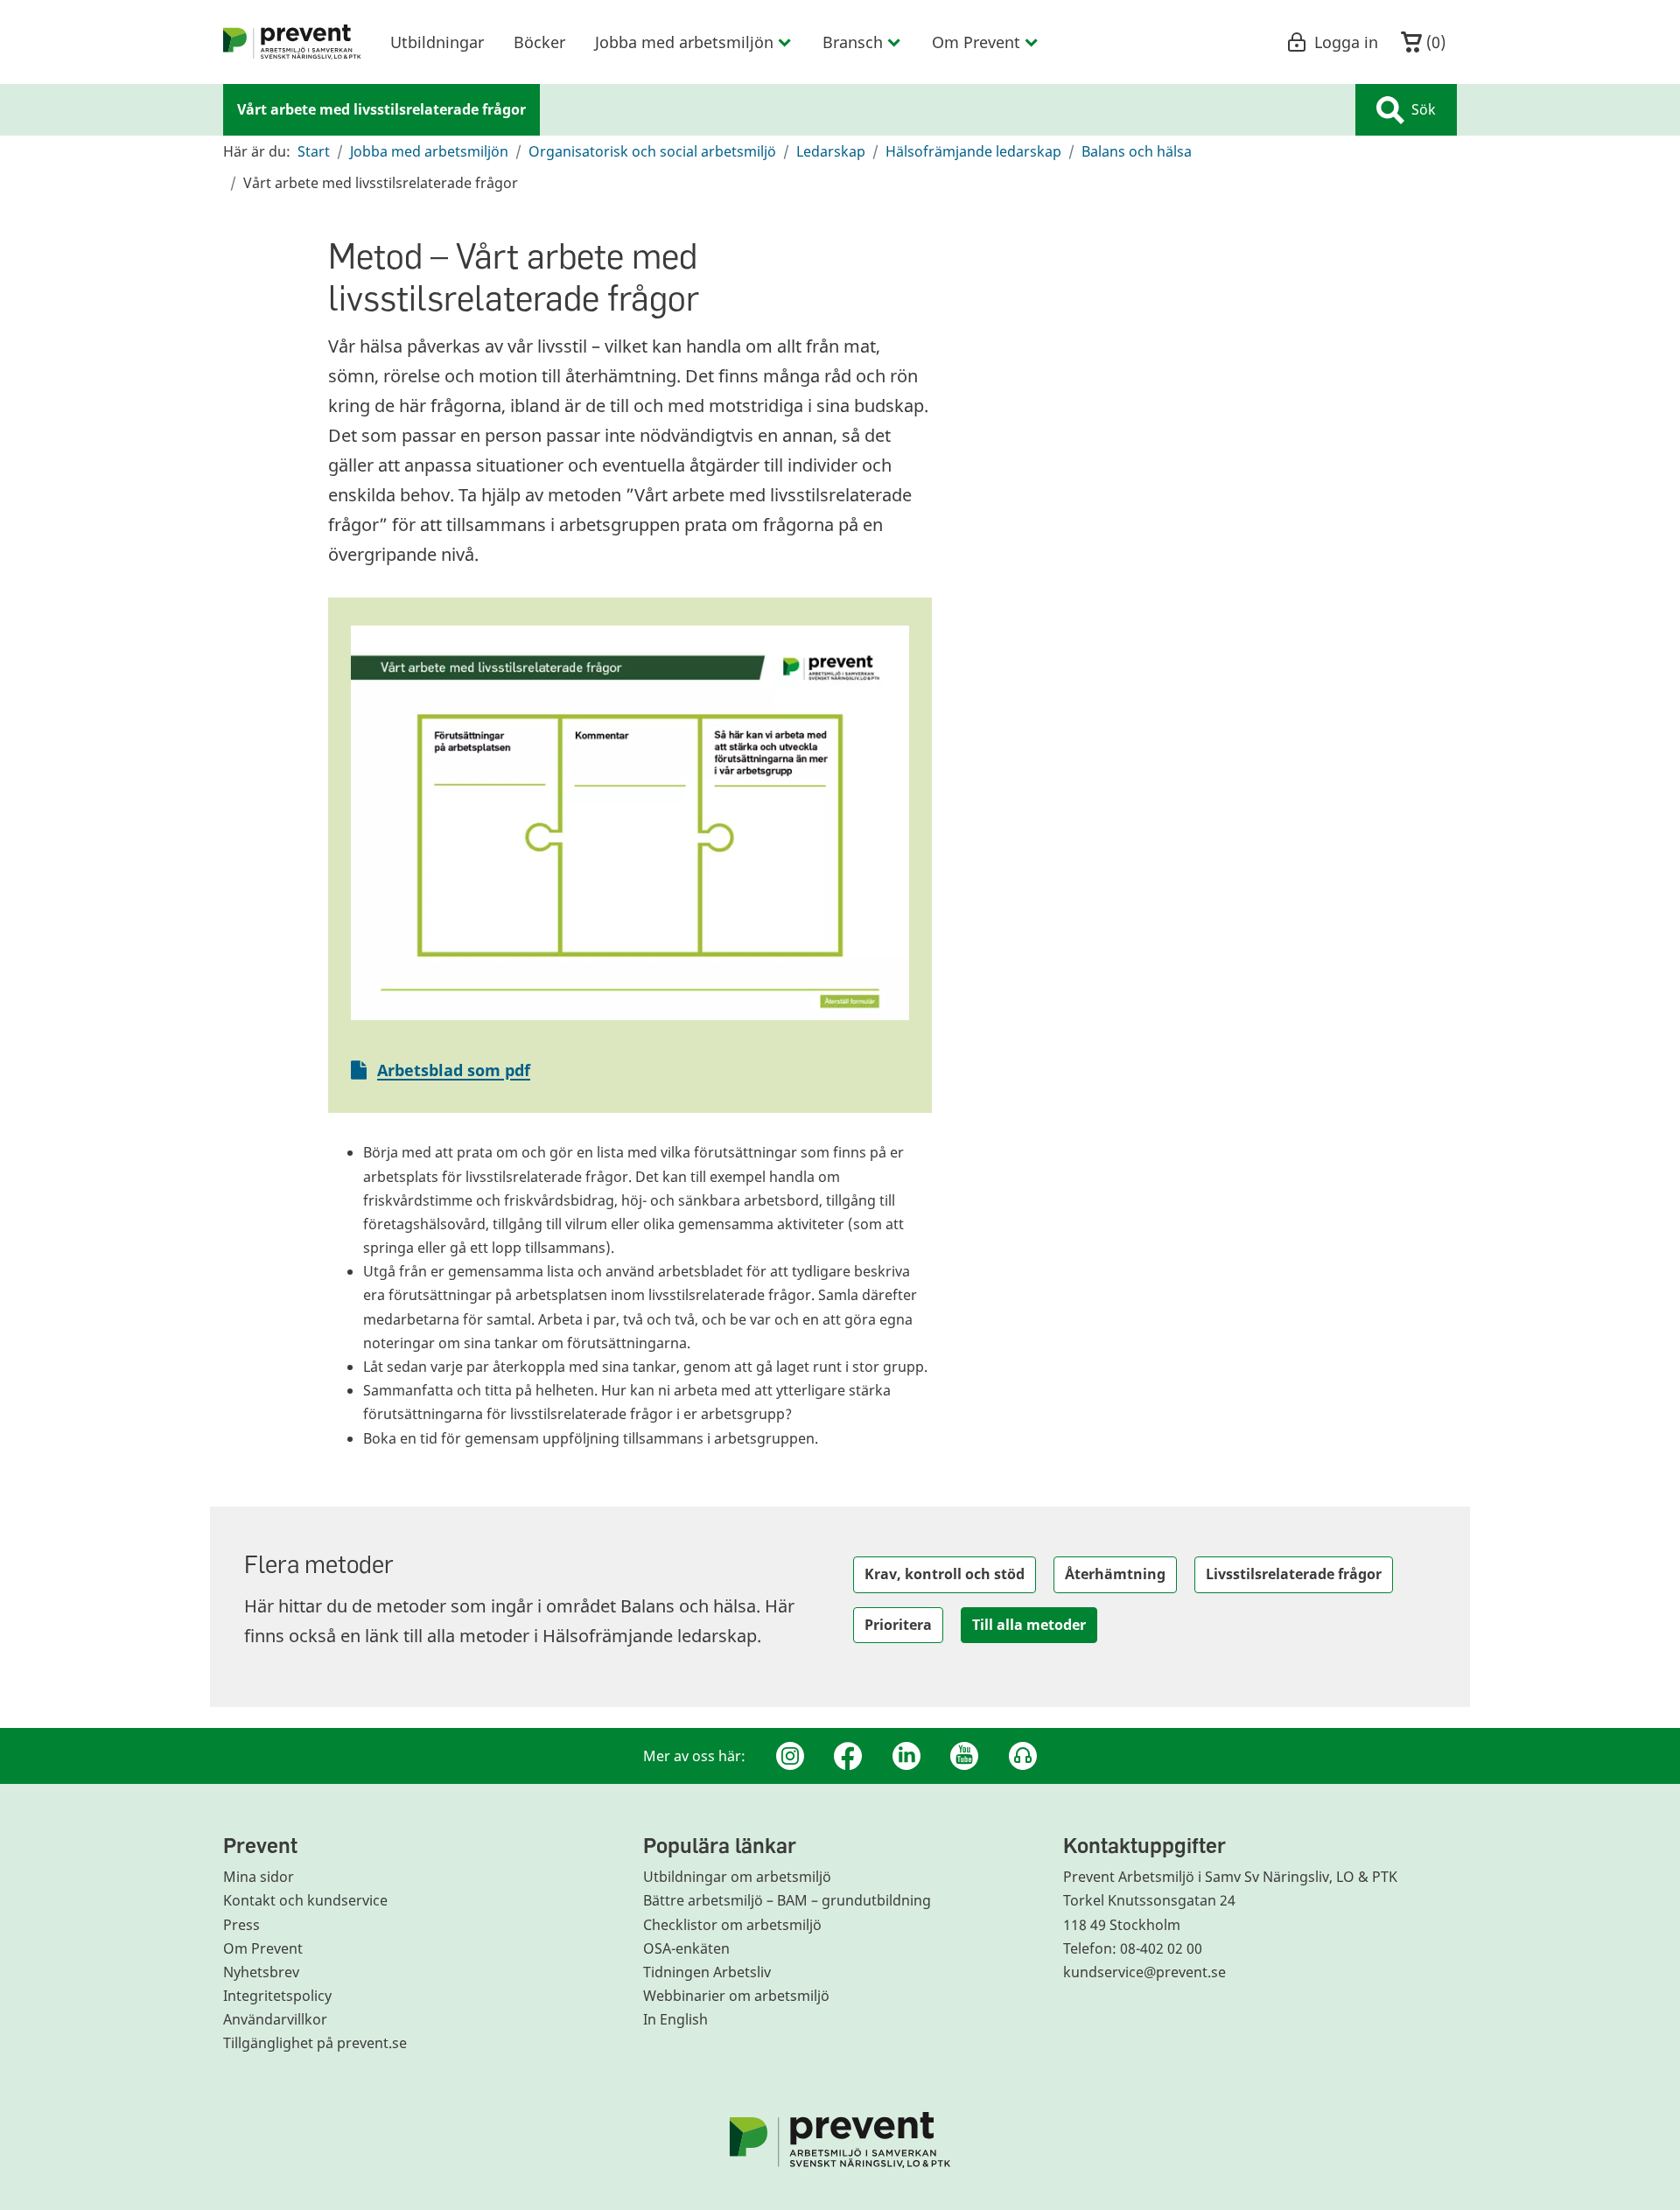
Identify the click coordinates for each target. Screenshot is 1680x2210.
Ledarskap (831, 151)
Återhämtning (1115, 1574)
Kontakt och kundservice (305, 1900)
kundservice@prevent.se (1144, 1972)
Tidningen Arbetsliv (707, 1972)
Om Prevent (263, 1948)
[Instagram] (790, 1756)
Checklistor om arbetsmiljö (732, 1925)
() (1434, 42)
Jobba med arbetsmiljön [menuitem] (684, 42)
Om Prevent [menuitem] (976, 42)
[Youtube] (964, 1756)
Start (314, 151)
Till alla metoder (1029, 1625)
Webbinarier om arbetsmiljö (736, 1996)
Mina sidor (259, 1877)
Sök (1424, 109)
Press (241, 1925)
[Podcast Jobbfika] (1023, 1756)
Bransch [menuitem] (853, 42)
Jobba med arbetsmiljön (429, 151)
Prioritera (898, 1625)
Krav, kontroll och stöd (945, 1574)
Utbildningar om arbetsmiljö (737, 1877)
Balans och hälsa (1137, 151)
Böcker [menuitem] (539, 42)
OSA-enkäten (686, 1948)
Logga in (1346, 42)
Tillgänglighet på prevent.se (315, 2043)
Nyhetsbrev (261, 1972)
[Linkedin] (906, 1756)
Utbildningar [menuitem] (437, 42)
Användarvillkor (275, 2019)
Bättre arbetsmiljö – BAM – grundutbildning (787, 1900)
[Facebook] (848, 1756)
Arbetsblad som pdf (454, 1070)
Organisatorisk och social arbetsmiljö (652, 151)
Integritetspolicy (277, 1996)
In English (675, 2019)
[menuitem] (292, 42)
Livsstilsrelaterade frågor (1294, 1574)
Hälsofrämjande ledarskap (973, 151)
